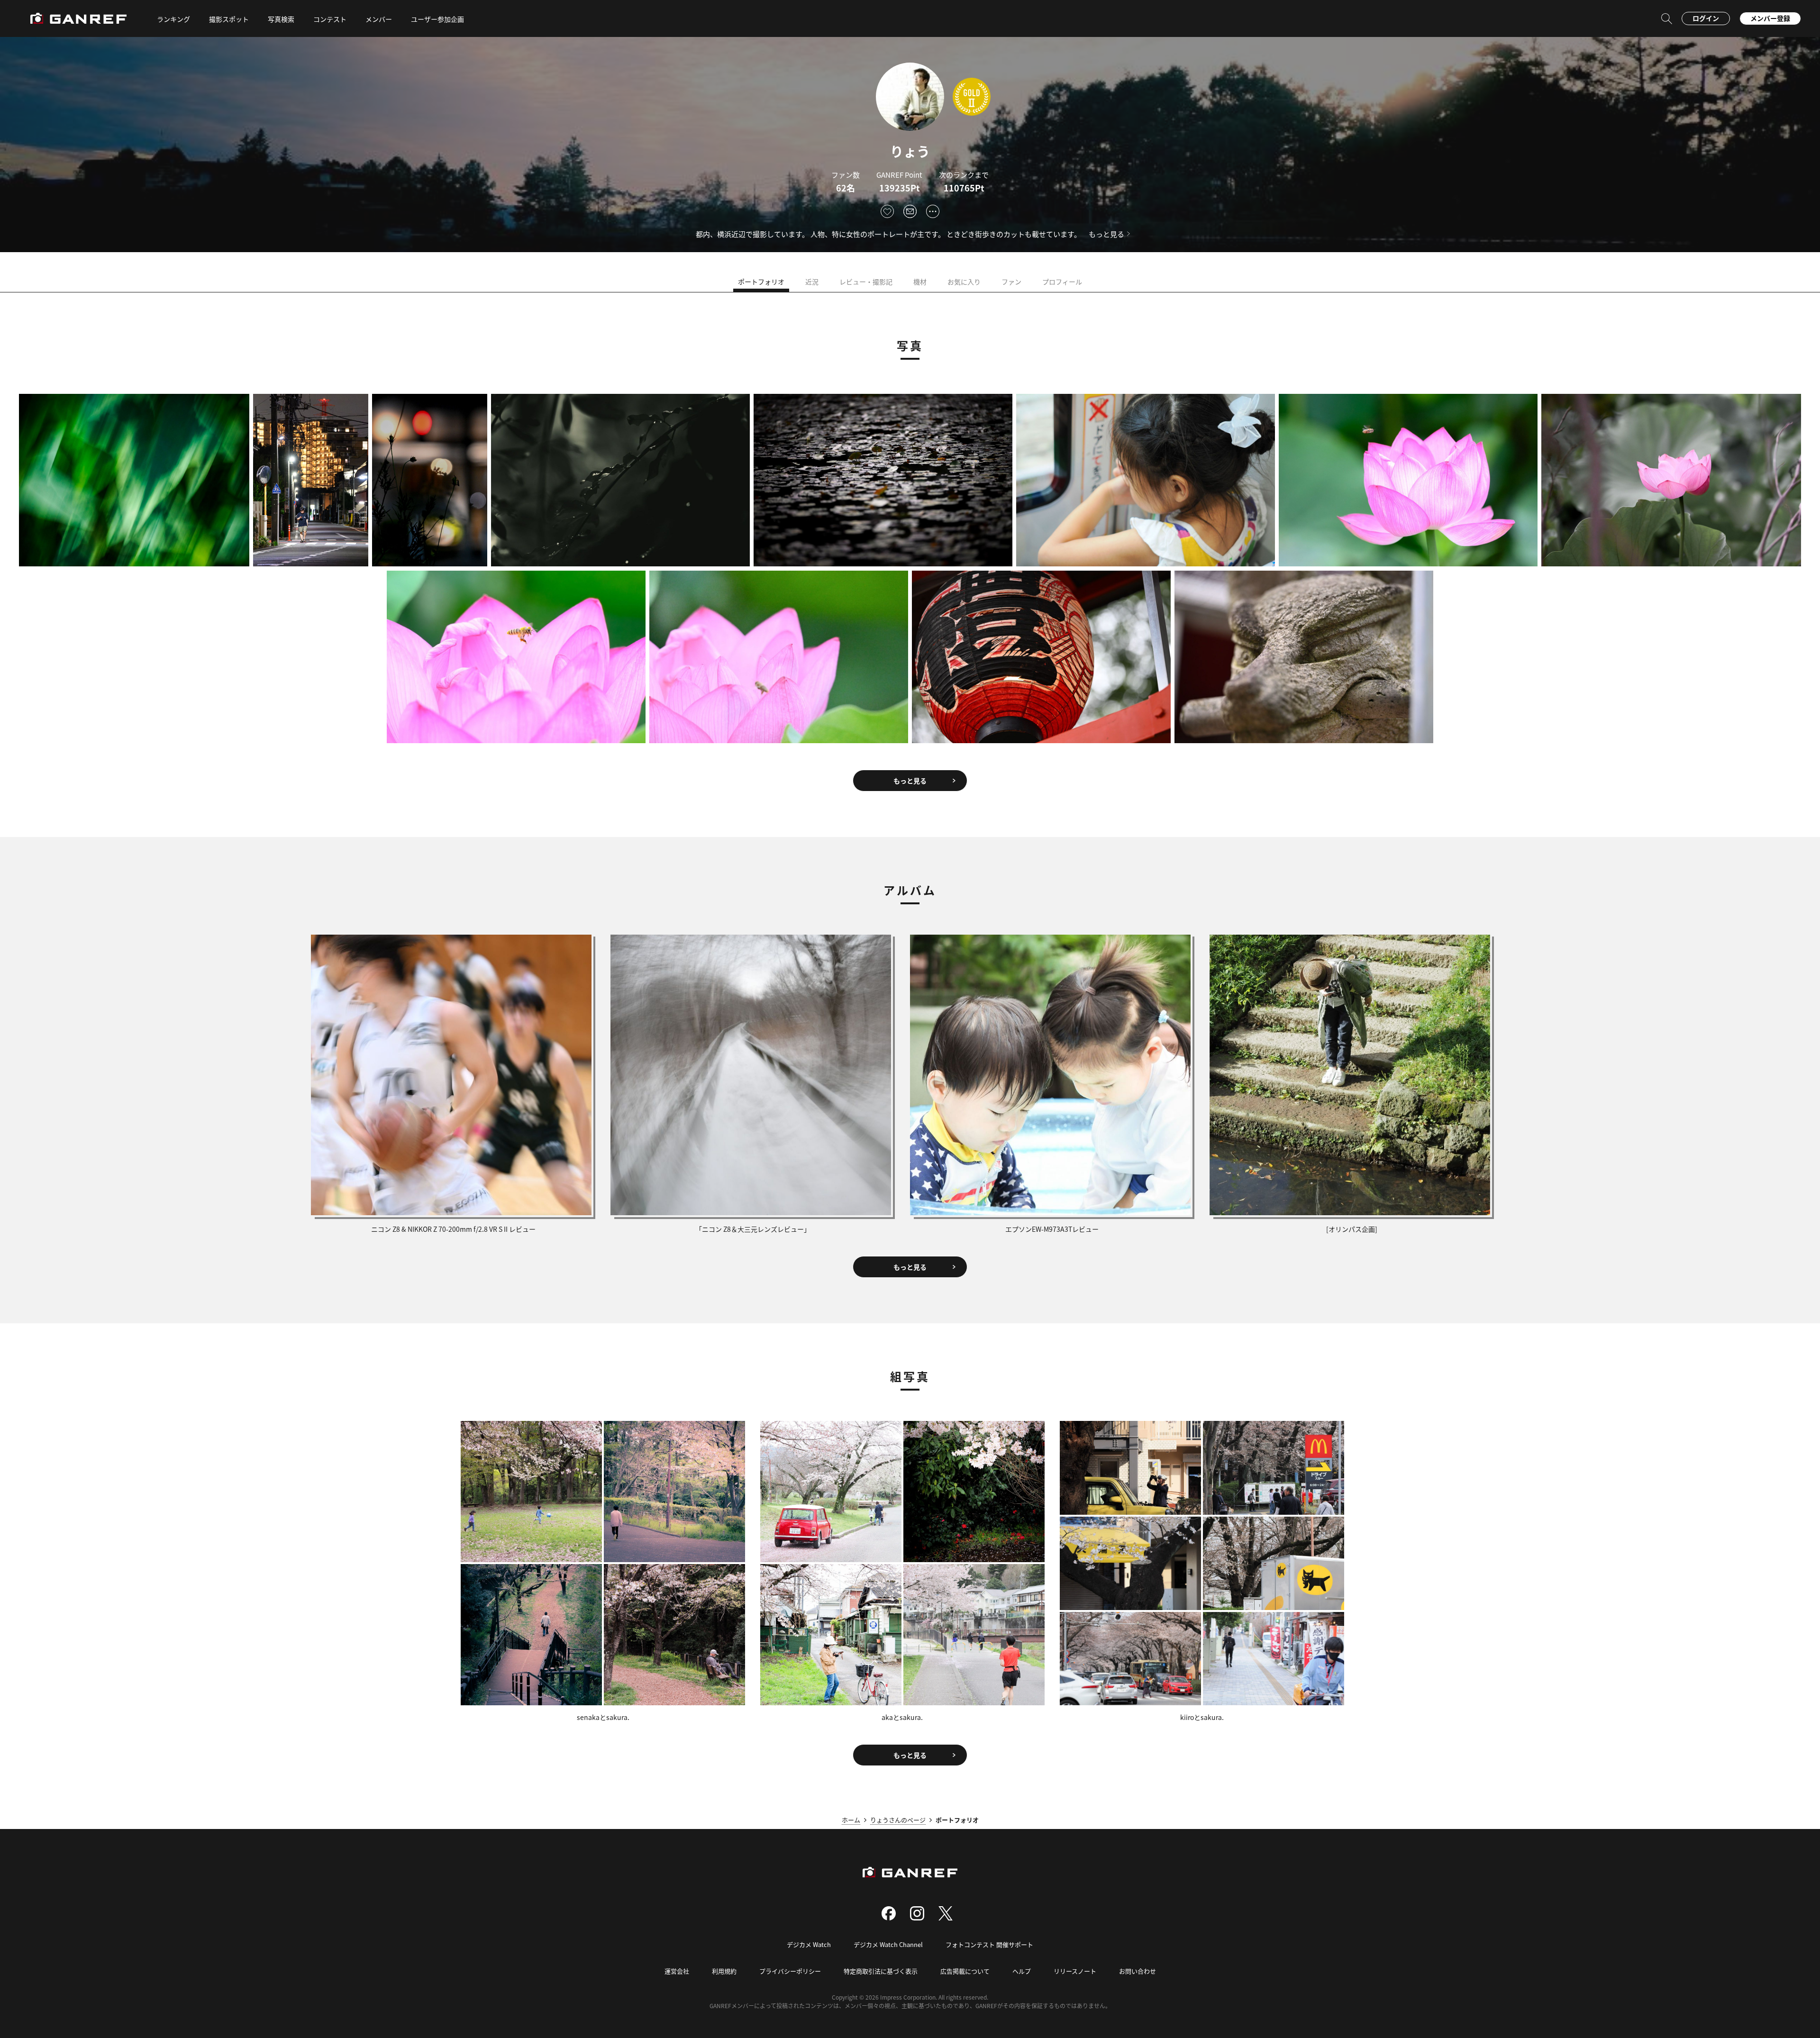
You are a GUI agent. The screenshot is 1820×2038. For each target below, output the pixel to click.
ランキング (173, 19)
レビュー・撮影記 (866, 282)
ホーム (851, 1820)
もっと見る (1106, 234)
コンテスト (330, 19)
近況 (812, 282)
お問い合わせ (1137, 1971)
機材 (920, 282)
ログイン (1706, 18)
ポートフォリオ (761, 282)
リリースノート (1075, 1971)
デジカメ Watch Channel (888, 1944)
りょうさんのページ (898, 1820)
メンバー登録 (1770, 18)
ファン (1011, 282)
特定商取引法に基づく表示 (881, 1971)
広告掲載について (965, 1971)
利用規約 (724, 1971)
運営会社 (677, 1971)
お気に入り (964, 282)
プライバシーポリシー (790, 1971)
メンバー (379, 19)
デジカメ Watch (809, 1944)
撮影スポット (229, 19)
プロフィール (1062, 282)
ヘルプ (1022, 1971)
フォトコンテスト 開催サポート (989, 1944)
